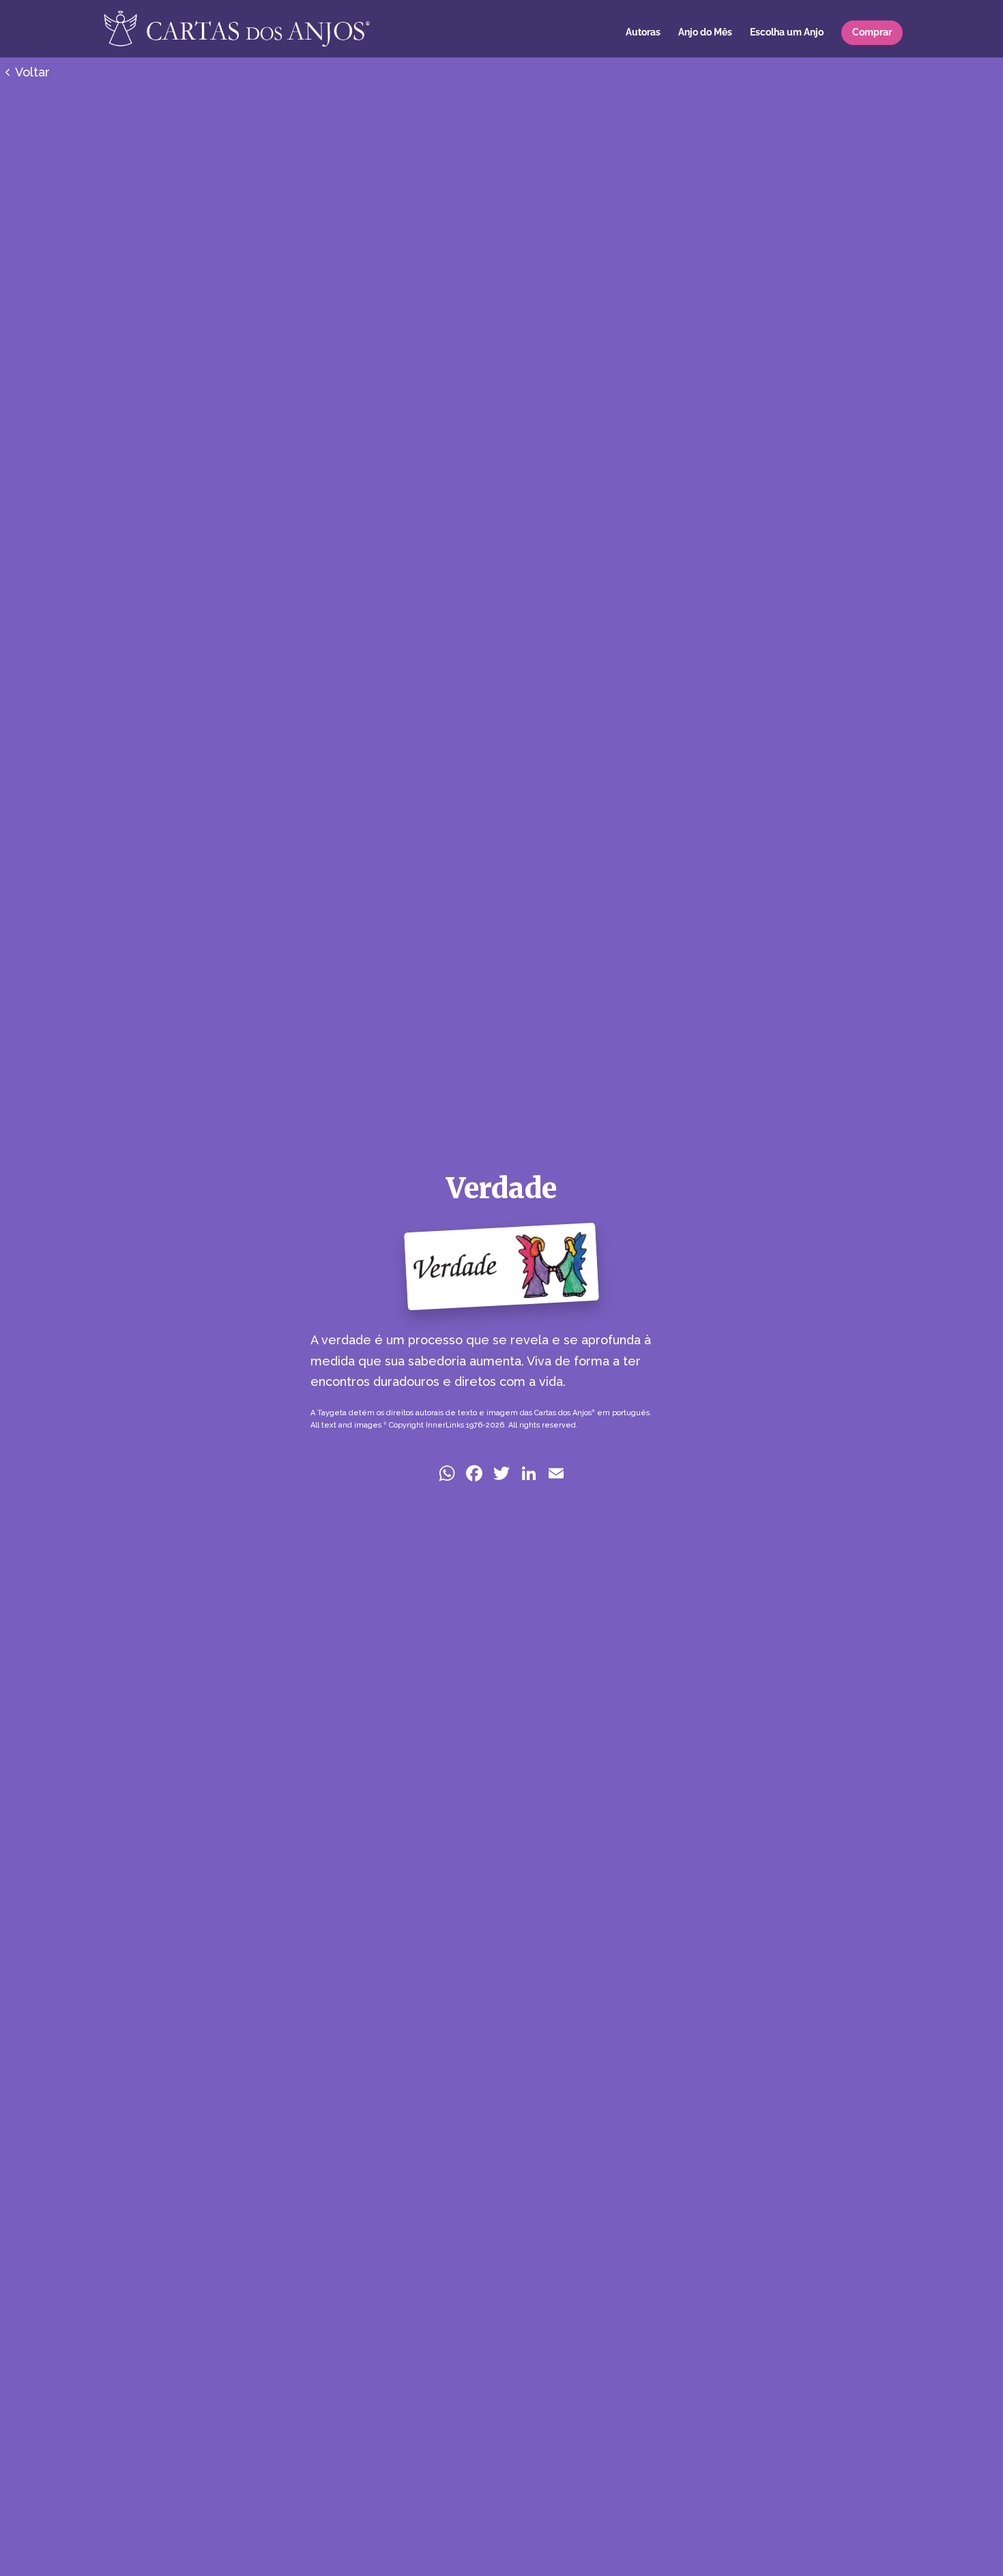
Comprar (872, 32)
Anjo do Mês (705, 32)
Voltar (32, 72)
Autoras (643, 32)
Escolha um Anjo (787, 32)
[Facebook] (474, 1475)
